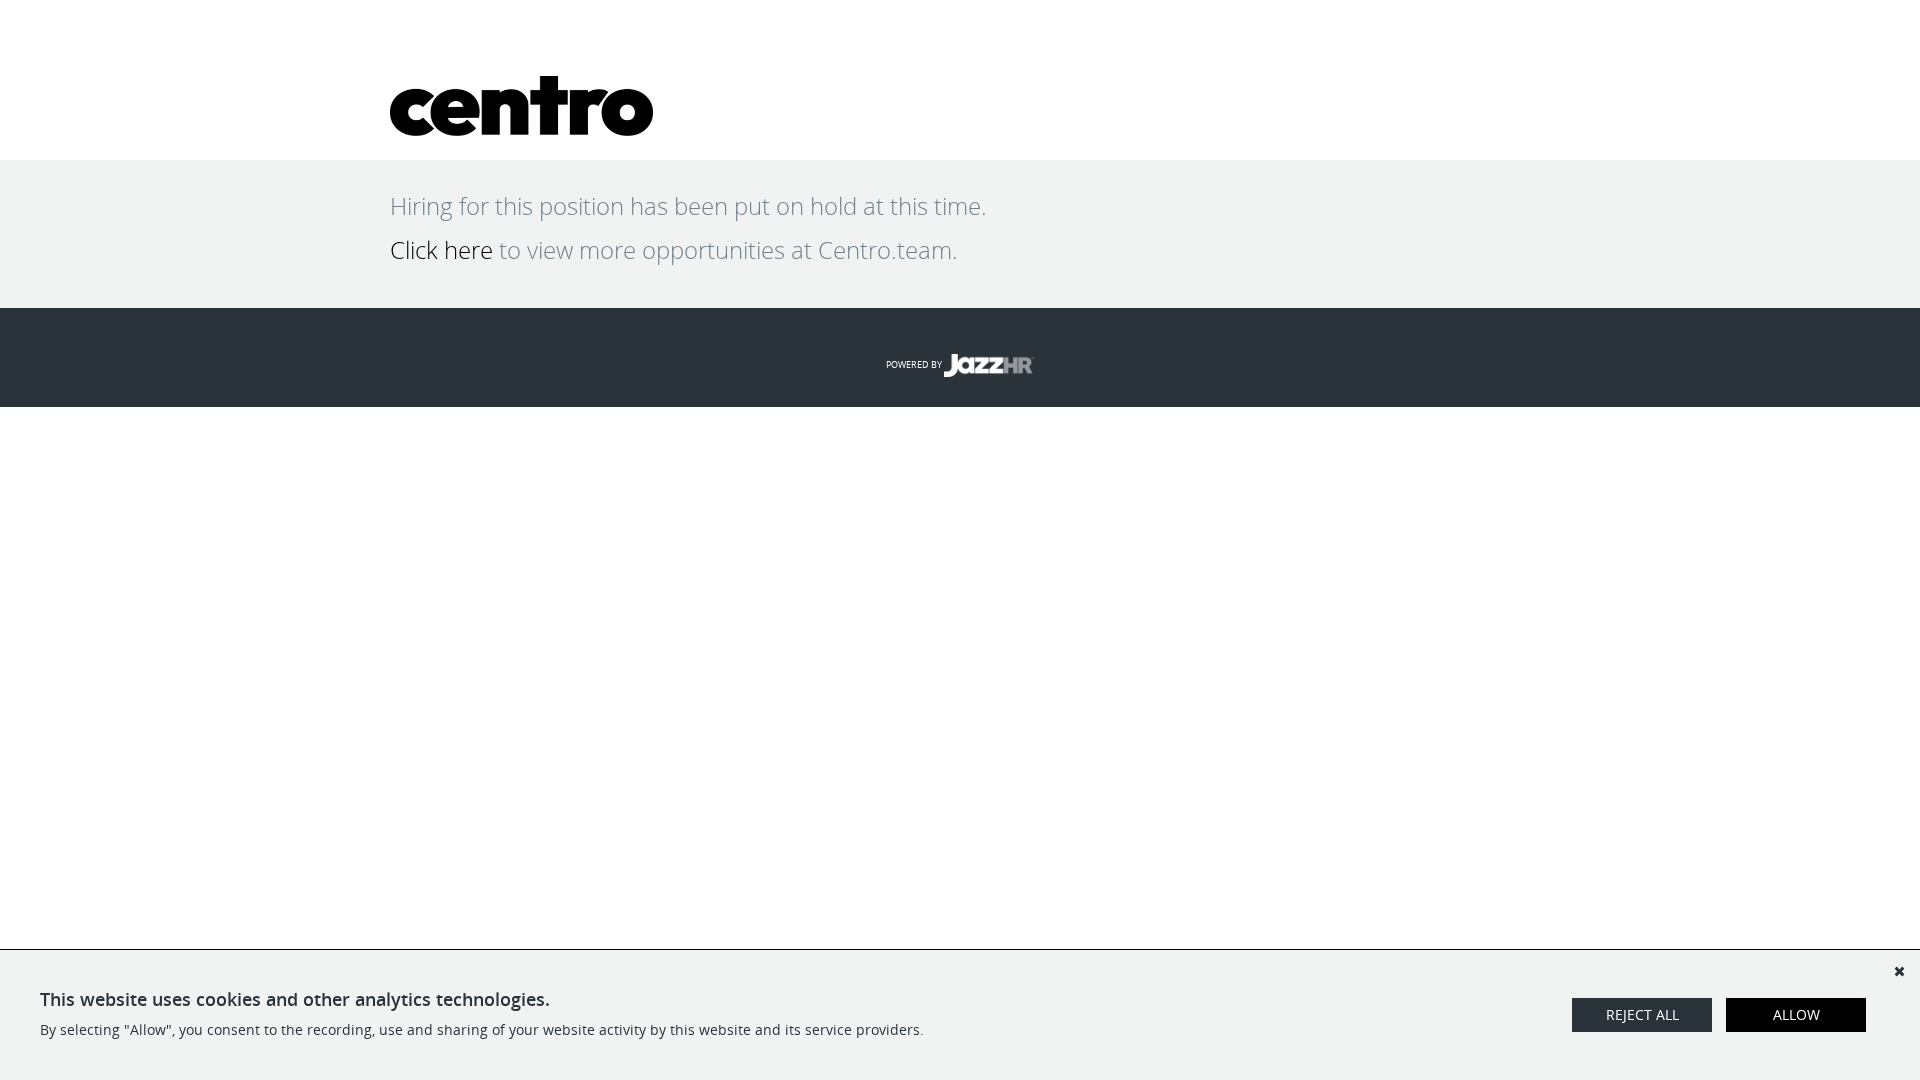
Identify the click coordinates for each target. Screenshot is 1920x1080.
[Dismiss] (1899, 971)
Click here (441, 250)
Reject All (1642, 1014)
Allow (1796, 1014)
